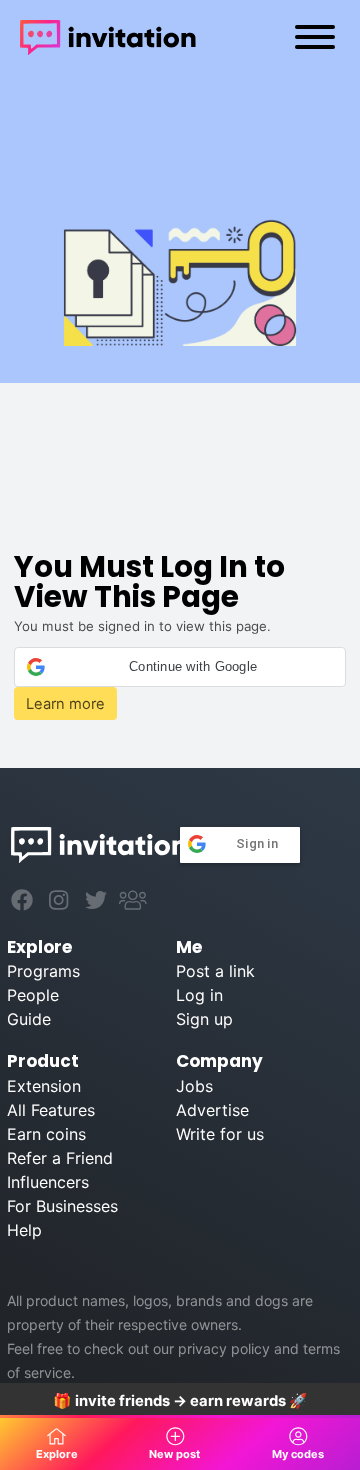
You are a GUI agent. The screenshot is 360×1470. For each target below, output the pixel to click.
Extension (44, 1086)
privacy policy (224, 1348)
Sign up (204, 1019)
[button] (179, 667)
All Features (51, 1110)
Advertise (212, 1110)
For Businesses (62, 1206)
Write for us (220, 1134)
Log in (199, 995)
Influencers (48, 1182)
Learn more (65, 704)
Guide (29, 1019)
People (33, 995)
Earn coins (46, 1134)
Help (24, 1230)
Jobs (194, 1086)
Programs (43, 971)
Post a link (215, 971)
